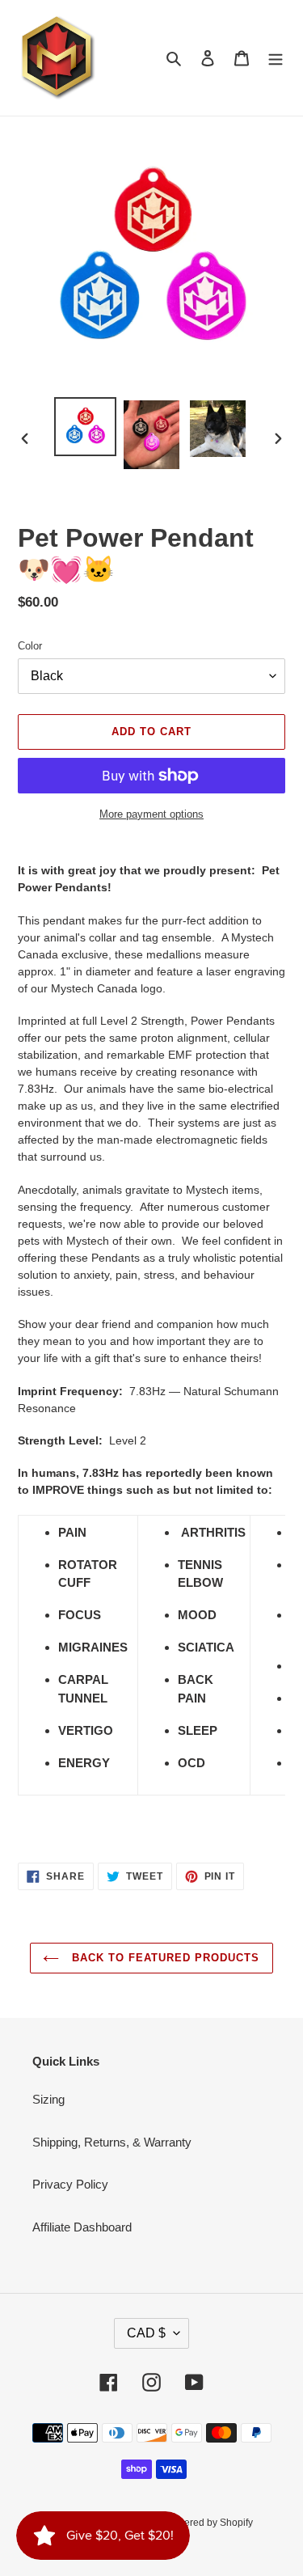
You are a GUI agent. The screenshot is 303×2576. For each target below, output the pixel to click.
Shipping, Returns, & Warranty (112, 2142)
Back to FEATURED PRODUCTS (163, 1958)
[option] (86, 427)
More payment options (151, 814)
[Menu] (276, 58)
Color (30, 646)
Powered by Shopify (209, 2523)
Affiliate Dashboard (82, 2227)
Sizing (48, 2099)
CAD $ (146, 2333)
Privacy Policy (70, 2184)
